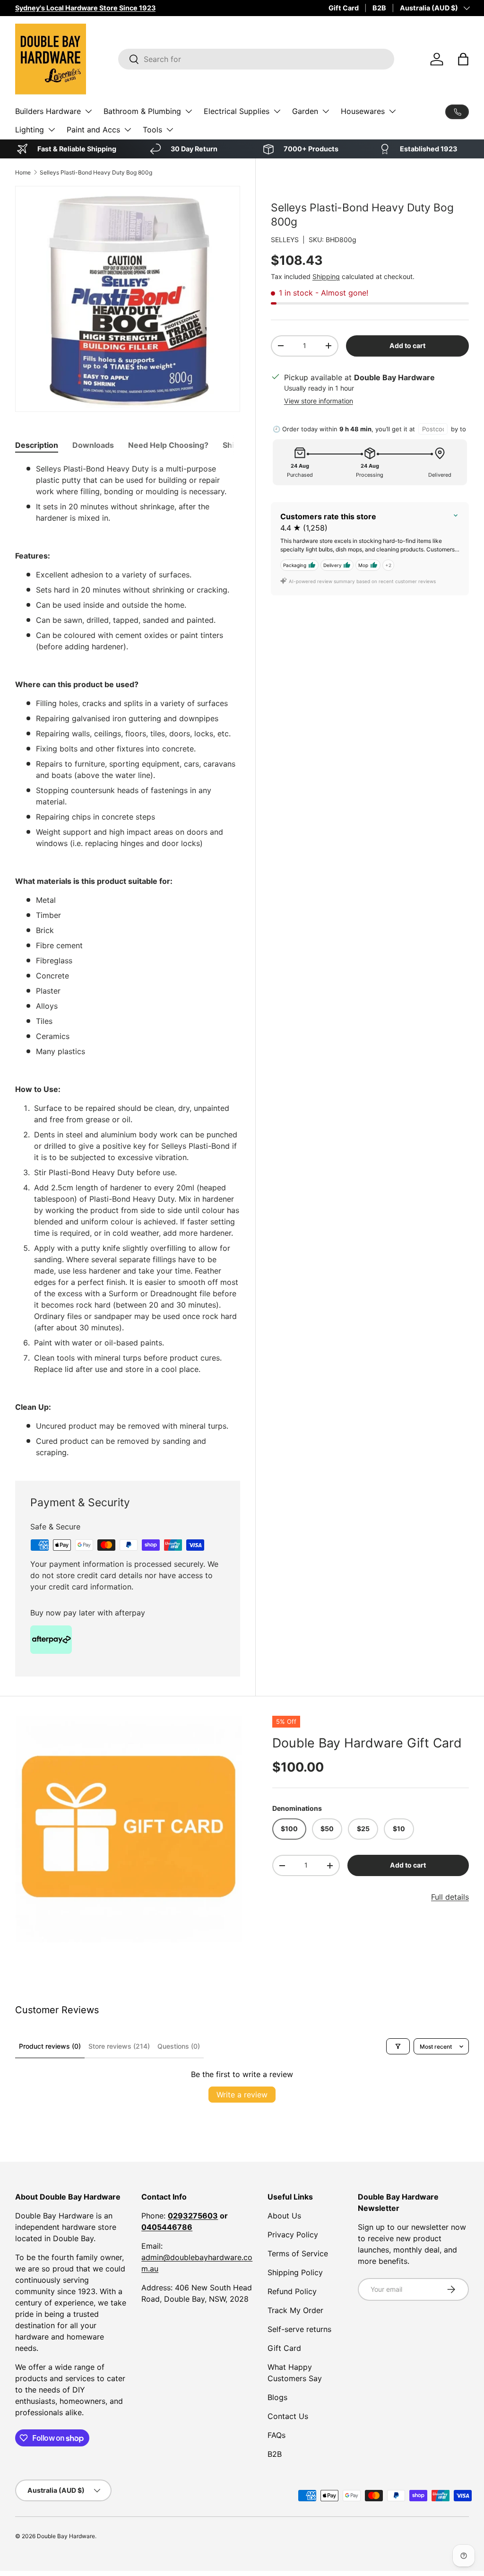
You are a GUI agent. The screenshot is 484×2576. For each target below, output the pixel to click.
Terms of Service (298, 2253)
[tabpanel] (128, 961)
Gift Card (344, 8)
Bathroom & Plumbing (142, 111)
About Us (284, 2216)
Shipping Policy (295, 2272)
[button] (463, 59)
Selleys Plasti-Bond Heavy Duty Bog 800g (96, 172)
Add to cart (407, 345)
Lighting (30, 130)
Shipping (326, 276)
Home (23, 172)
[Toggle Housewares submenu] (392, 111)
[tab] (37, 445)
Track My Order (295, 2310)
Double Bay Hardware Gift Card (367, 1743)
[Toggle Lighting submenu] (52, 130)
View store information (319, 401)
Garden (305, 111)
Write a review (242, 2095)
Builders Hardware (48, 111)
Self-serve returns (299, 2329)
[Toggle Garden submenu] (326, 111)
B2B (379, 8)
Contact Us (288, 2416)
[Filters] (398, 2046)
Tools (152, 130)
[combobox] (256, 59)
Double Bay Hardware (66, 2536)
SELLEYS (285, 240)
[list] (129, 1829)
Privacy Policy (293, 2235)
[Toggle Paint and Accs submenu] (128, 130)
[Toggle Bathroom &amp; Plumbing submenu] (189, 111)
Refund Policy (292, 2291)
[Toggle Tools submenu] (170, 130)
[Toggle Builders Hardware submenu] (88, 111)
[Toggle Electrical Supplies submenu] (277, 111)
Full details (450, 1897)
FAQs (277, 2435)
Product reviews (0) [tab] (50, 2046)
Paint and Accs (93, 130)
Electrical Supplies (237, 111)
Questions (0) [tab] (179, 2046)
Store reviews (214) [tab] (119, 2046)
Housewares (363, 111)
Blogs (277, 2397)
